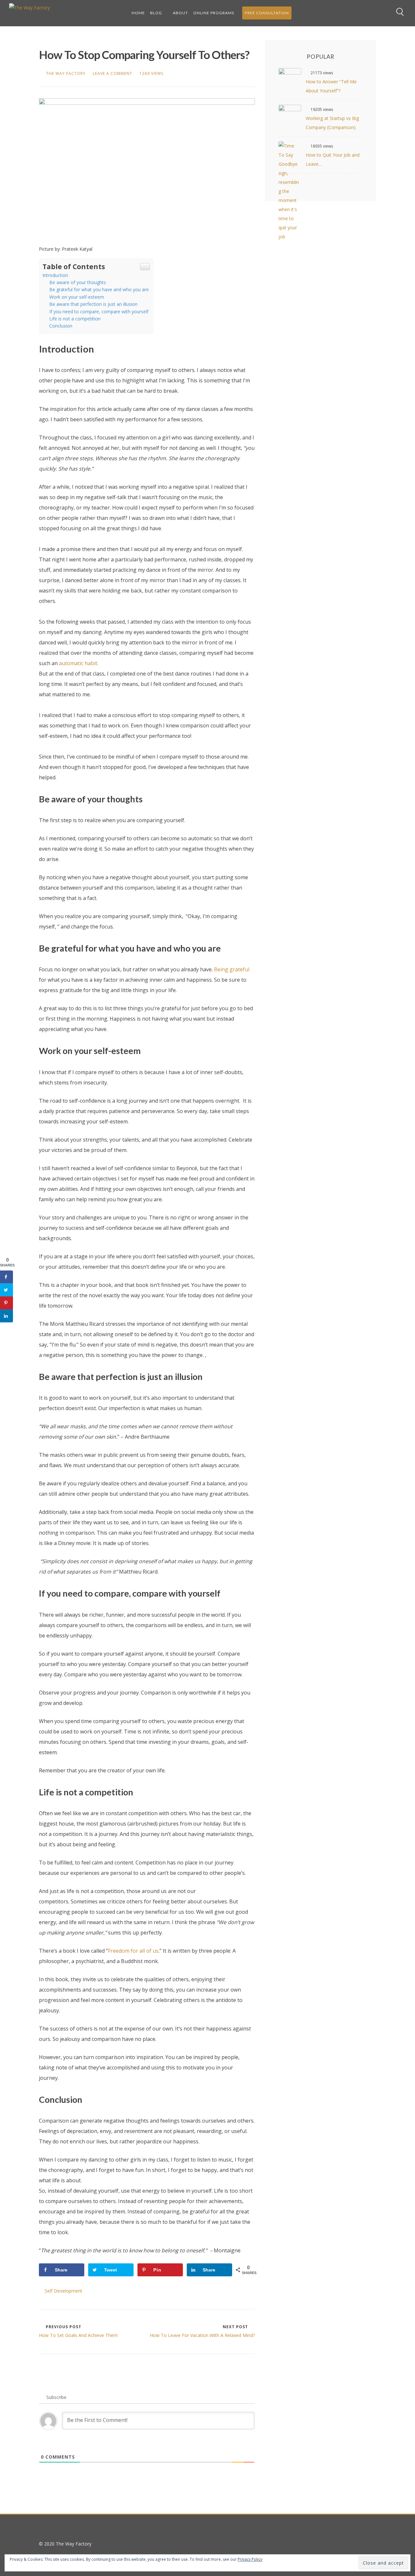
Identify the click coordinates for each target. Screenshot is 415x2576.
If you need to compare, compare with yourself (100, 312)
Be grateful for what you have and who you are (99, 289)
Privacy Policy (250, 2559)
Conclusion (61, 326)
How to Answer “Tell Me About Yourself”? (331, 86)
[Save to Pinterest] (6, 1303)
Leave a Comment (113, 73)
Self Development (64, 2291)
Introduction (55, 275)
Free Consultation (267, 13)
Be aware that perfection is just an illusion (94, 304)
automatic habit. (79, 663)
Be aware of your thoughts (78, 282)
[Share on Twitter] (6, 1290)
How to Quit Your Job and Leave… (333, 159)
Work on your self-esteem (77, 297)
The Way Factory (66, 73)
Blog (156, 13)
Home (138, 13)
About (180, 13)
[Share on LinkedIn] (6, 1316)
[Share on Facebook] (6, 1277)
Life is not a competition (75, 319)
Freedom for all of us (133, 1951)
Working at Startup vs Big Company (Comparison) (332, 123)
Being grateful (231, 969)
